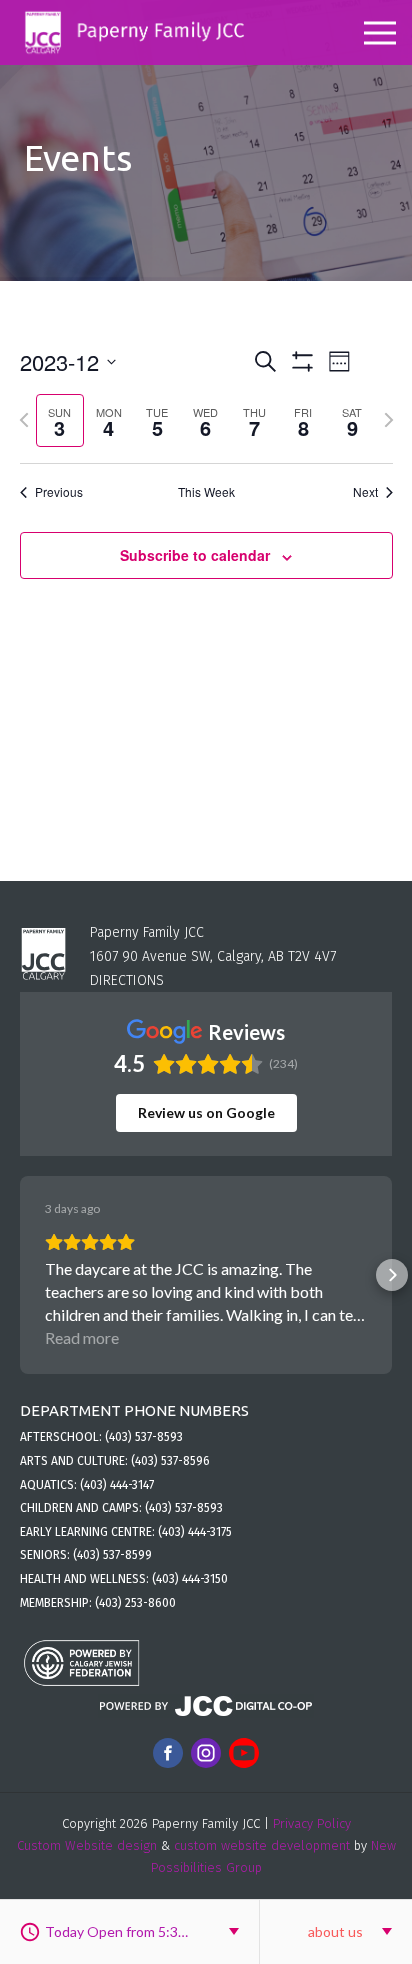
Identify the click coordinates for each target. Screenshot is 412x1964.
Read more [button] (82, 1337)
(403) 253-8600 (135, 1603)
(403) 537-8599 (112, 1555)
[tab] (60, 420)
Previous (59, 492)
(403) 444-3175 (195, 1532)
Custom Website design (87, 1845)
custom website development (262, 1845)
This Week (206, 492)
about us (335, 1931)
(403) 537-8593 (144, 1437)
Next (365, 492)
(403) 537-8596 (170, 1461)
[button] (20, 1275)
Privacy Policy (312, 1823)
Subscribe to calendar (195, 555)
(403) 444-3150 (190, 1579)
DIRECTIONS (127, 980)
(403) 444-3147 (117, 1485)
